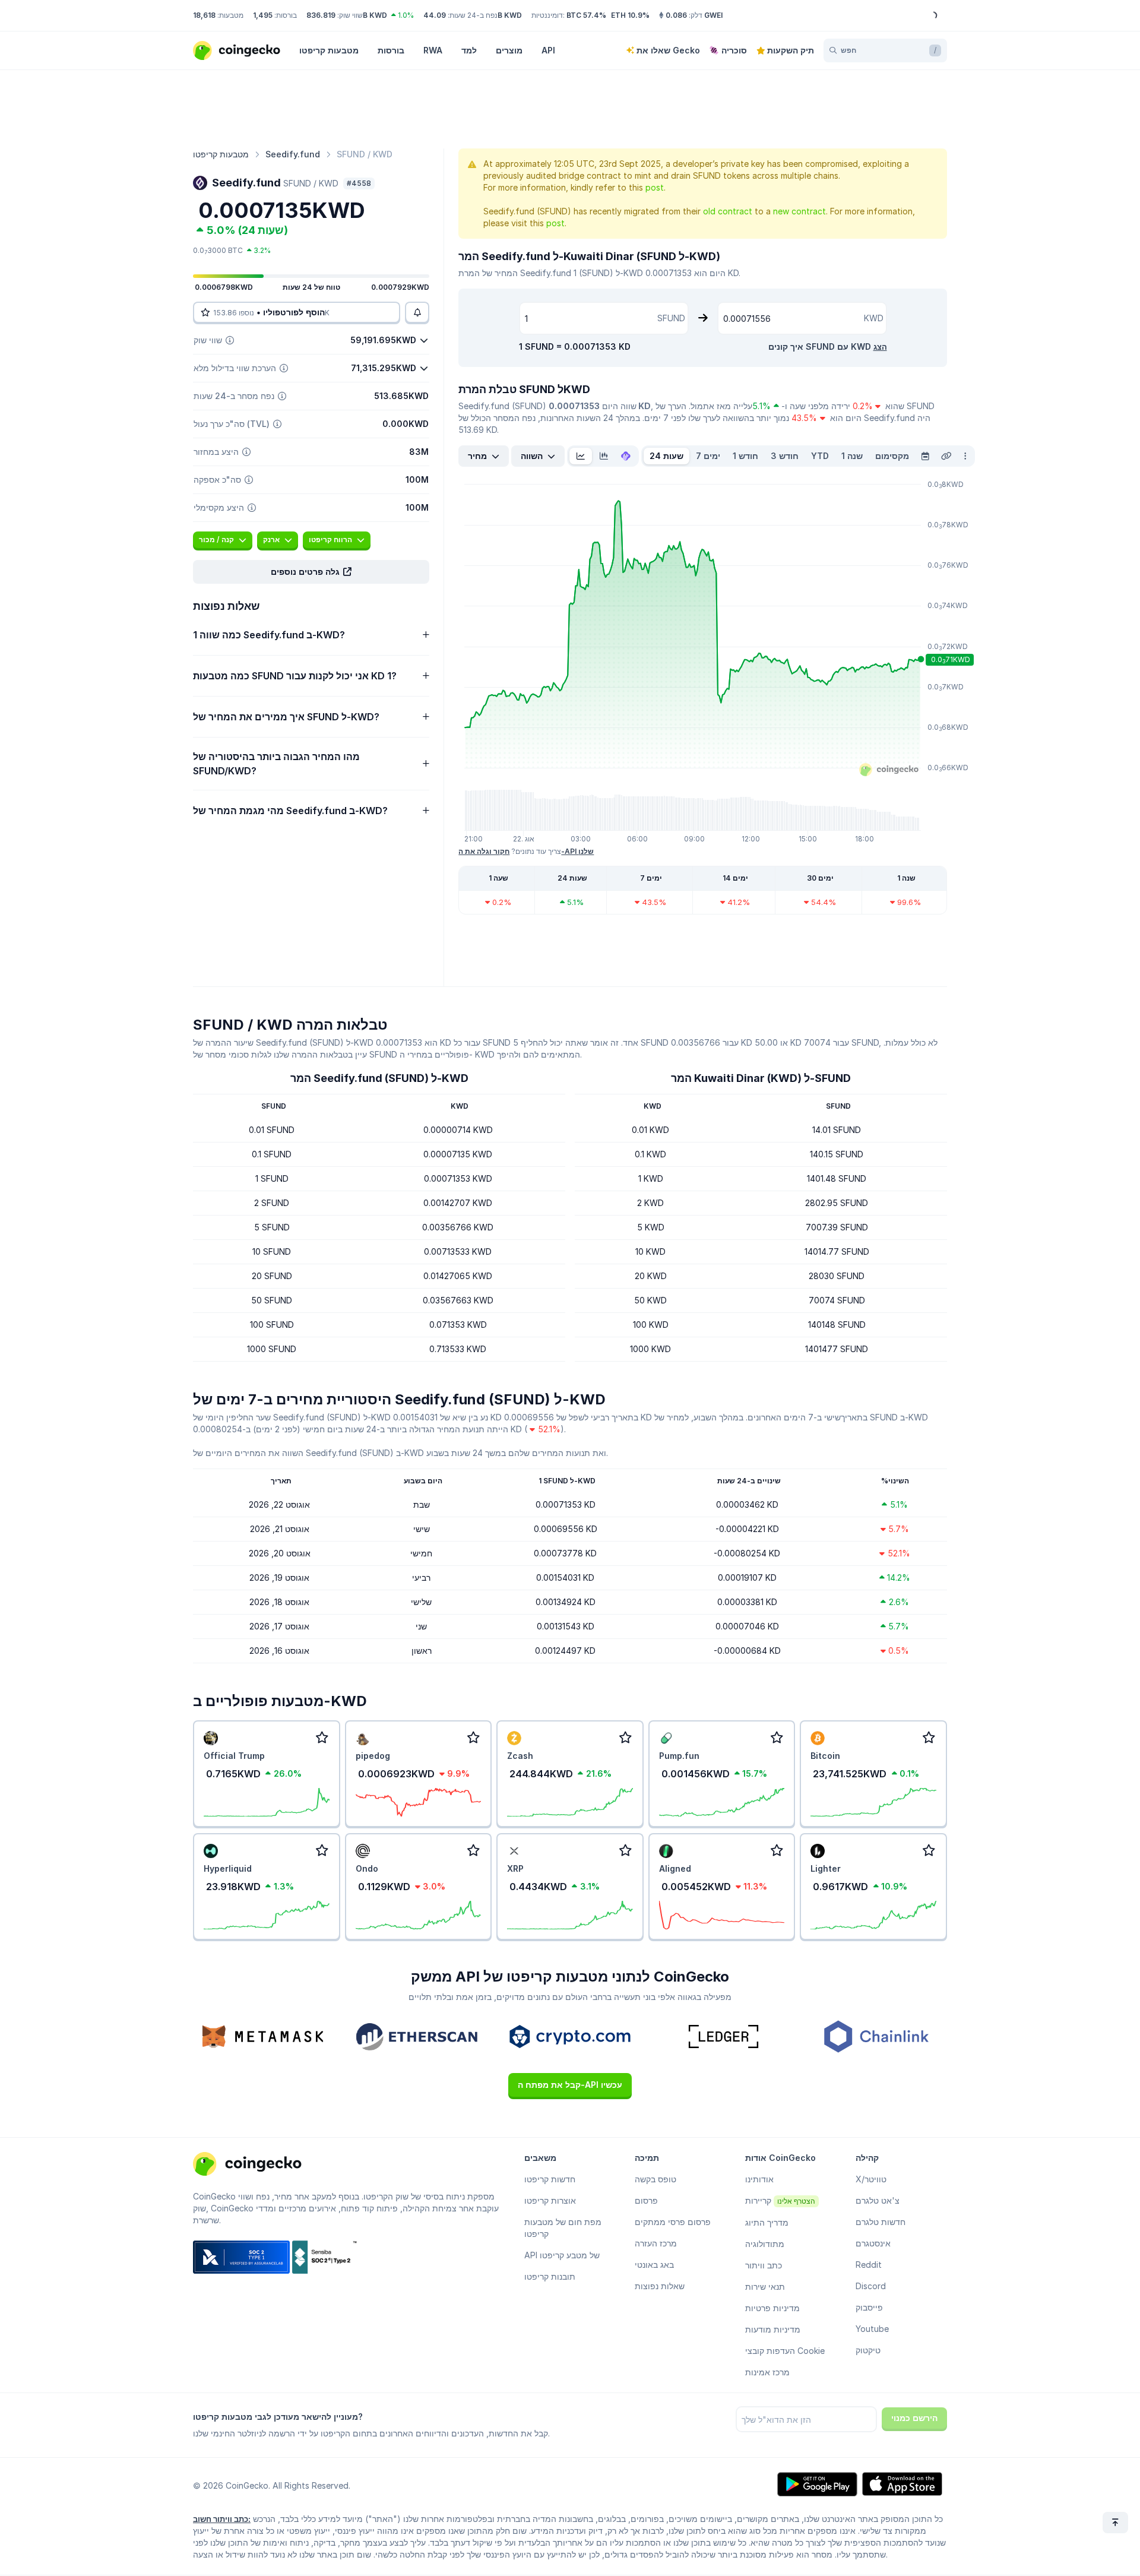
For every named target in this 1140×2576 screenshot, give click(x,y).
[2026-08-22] (925, 456)
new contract (799, 211)
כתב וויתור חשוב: (222, 2519)
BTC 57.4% (586, 15)
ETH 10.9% (630, 15)
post (655, 187)
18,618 (204, 15)
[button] (311, 572)
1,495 (263, 15)
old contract (728, 211)
